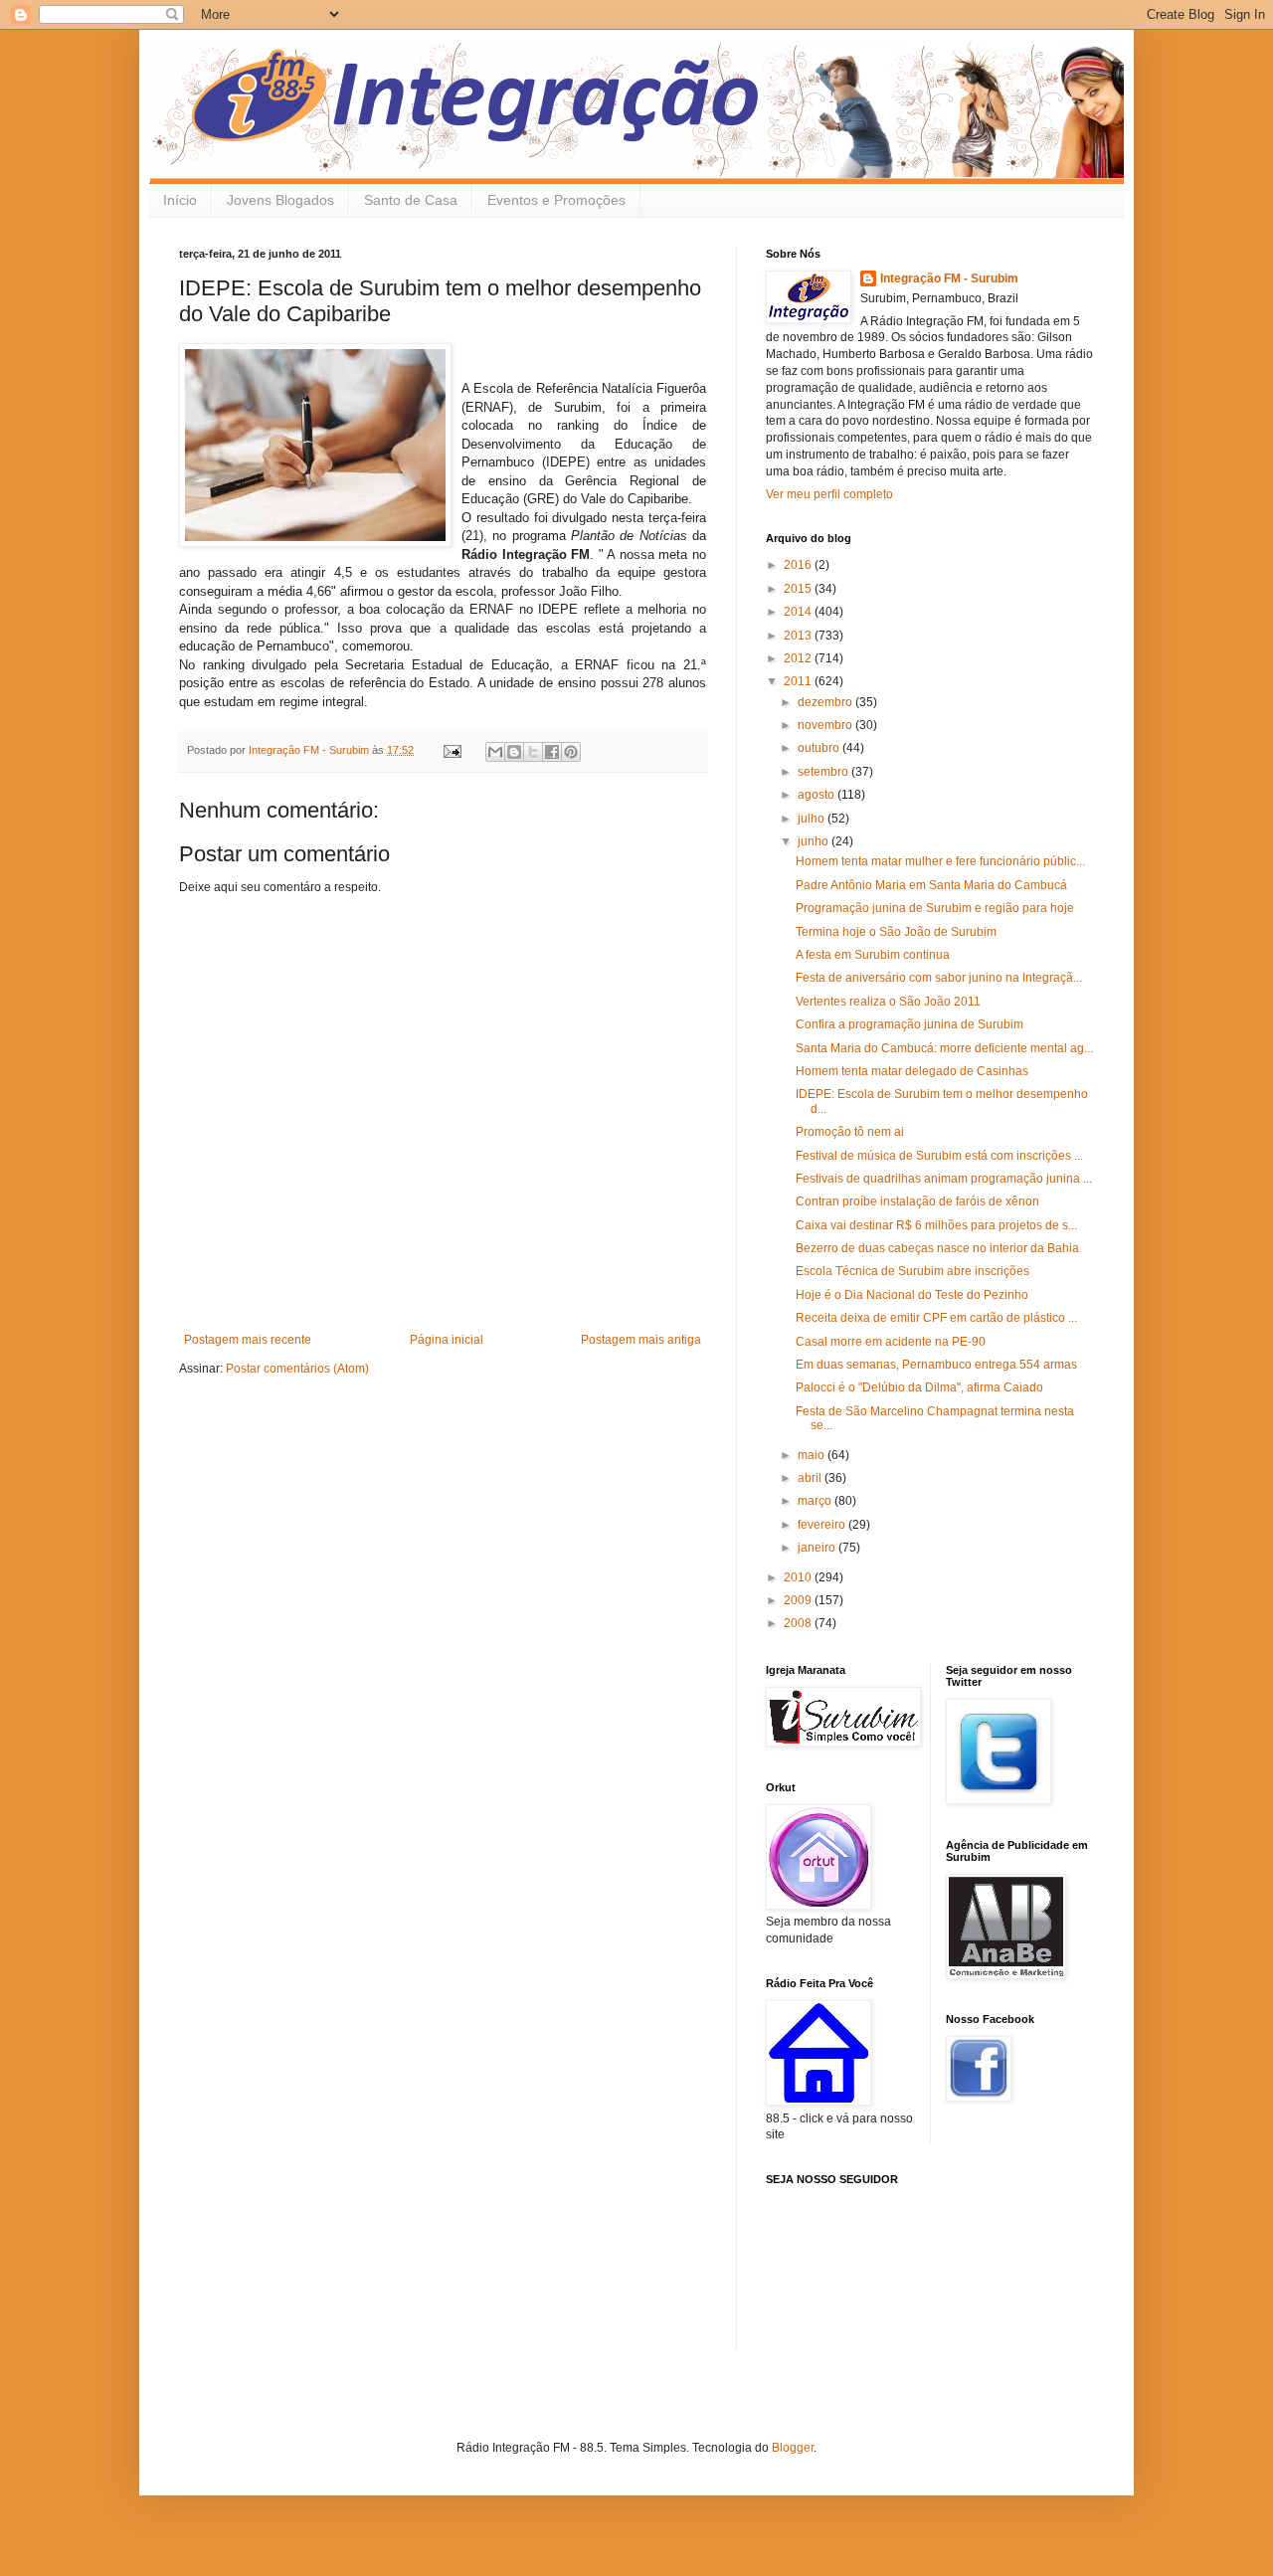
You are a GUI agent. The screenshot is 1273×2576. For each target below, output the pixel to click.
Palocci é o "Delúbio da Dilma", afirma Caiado (919, 1387)
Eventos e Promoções (556, 200)
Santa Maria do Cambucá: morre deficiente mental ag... (944, 1048)
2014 (799, 612)
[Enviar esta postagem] (452, 750)
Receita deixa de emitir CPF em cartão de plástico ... (936, 1318)
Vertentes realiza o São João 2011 (888, 1002)
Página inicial (447, 1340)
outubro (820, 748)
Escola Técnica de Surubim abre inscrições (912, 1271)
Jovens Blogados (280, 200)
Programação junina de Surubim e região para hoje (935, 908)
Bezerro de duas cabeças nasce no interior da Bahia (937, 1248)
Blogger (793, 2448)
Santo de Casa (411, 200)
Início (180, 200)
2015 (799, 589)
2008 (799, 1623)
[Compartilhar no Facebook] (552, 752)
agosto (818, 795)
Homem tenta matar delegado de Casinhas (912, 1071)
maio (813, 1455)
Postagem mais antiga (641, 1340)
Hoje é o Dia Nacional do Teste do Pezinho (912, 1295)
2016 (799, 565)
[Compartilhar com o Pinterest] (571, 752)
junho (815, 841)
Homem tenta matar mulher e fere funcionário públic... (940, 861)
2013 (799, 636)
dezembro (826, 702)
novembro (826, 725)
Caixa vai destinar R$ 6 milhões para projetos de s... (936, 1225)
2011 (799, 681)
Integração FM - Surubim (949, 278)
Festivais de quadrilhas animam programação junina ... (944, 1179)
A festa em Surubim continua (873, 955)
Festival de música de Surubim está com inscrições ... (939, 1156)
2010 (799, 1577)
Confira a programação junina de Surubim (909, 1024)
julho (813, 819)
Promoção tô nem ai (850, 1132)
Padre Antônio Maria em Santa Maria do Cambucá (931, 885)
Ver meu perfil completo (829, 494)
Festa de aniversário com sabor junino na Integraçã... (939, 978)
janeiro (818, 1548)
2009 (799, 1600)
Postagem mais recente (248, 1340)
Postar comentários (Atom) (297, 1369)
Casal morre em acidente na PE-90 (891, 1342)
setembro (824, 772)
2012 (799, 658)
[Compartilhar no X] (533, 752)
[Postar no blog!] (514, 752)
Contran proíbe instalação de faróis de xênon (917, 1201)
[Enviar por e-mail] (495, 752)
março (816, 1501)
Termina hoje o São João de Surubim (896, 932)
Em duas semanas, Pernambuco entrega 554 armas (936, 1365)
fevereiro (823, 1525)
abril (811, 1478)
